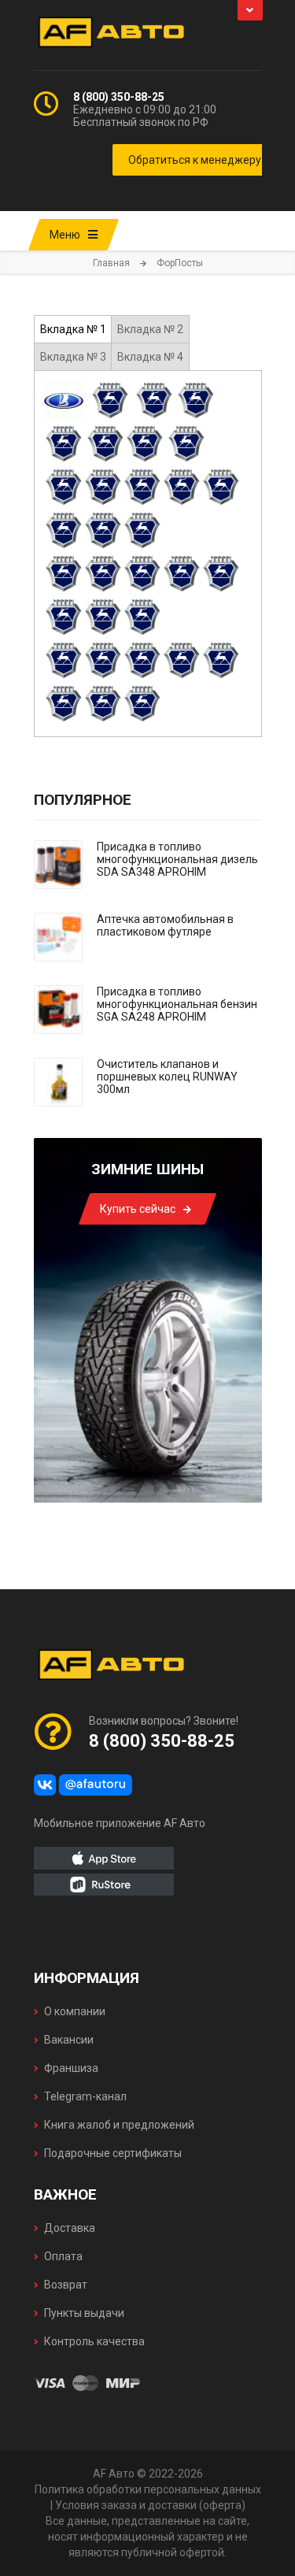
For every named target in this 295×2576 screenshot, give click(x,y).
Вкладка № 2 (150, 329)
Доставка (70, 2228)
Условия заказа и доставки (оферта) (150, 2505)
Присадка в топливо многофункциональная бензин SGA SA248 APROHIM (177, 1004)
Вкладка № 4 (150, 357)
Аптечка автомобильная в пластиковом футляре (165, 925)
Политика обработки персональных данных (148, 2489)
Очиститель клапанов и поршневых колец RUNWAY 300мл (167, 1077)
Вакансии (69, 2040)
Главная (111, 263)
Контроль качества (94, 2341)
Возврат (66, 2285)
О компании (75, 2011)
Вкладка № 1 (73, 329)
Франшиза (71, 2068)
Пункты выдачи (84, 2313)
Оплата (63, 2256)
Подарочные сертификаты (113, 2153)
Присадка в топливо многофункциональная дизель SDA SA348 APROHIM (177, 859)
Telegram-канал (85, 2096)
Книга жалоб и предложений (119, 2125)
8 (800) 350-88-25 (119, 97)
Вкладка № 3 (73, 357)
